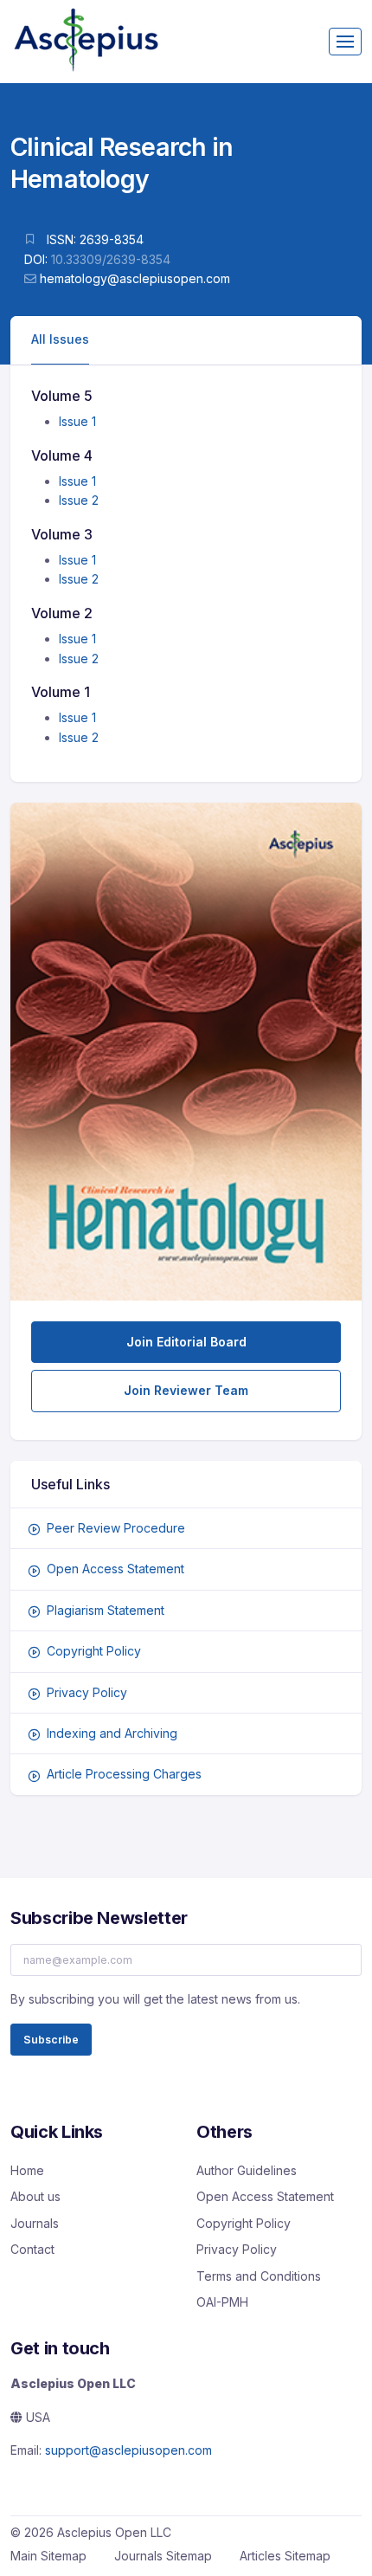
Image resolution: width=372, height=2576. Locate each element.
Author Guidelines (247, 2170)
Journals (35, 2223)
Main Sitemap (48, 2556)
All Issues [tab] (60, 339)
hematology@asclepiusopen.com (135, 278)
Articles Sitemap (285, 2556)
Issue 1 (77, 421)
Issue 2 (79, 500)
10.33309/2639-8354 (111, 259)
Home (27, 2170)
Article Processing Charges (124, 1774)
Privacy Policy (87, 1692)
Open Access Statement (115, 1569)
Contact (32, 2249)
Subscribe (51, 2040)
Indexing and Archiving (112, 1733)
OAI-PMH (222, 2302)
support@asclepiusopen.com (128, 2450)
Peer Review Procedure (116, 1528)
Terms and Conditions (259, 2276)
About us (35, 2196)
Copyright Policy (94, 1651)
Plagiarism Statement (106, 1610)
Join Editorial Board (186, 1342)
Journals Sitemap (163, 2556)
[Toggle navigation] (345, 42)
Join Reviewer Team (186, 1390)
